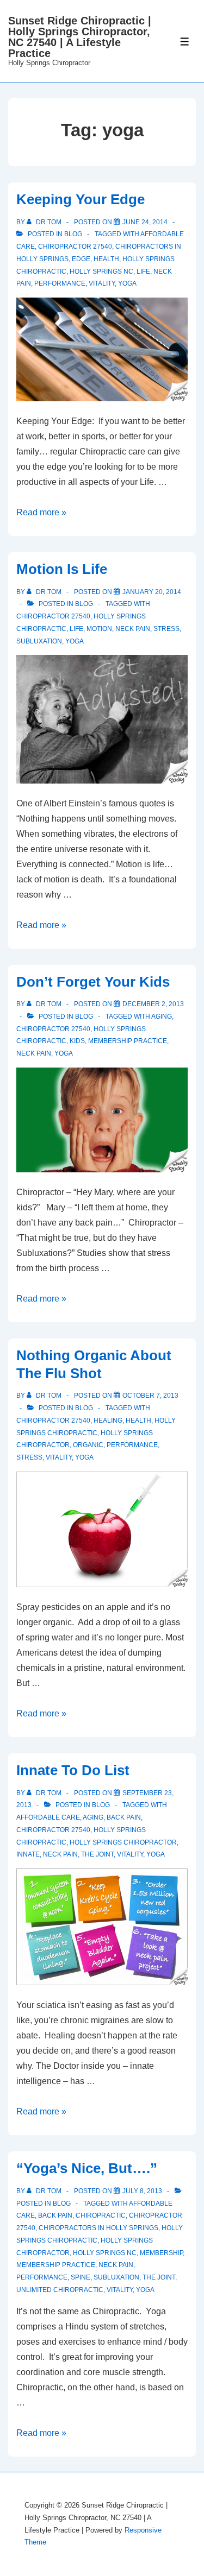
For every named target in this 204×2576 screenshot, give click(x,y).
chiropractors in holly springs (98, 2228)
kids (77, 1041)
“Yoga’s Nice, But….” (87, 2168)
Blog (73, 234)
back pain (124, 1817)
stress (166, 629)
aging (162, 1016)
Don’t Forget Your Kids (93, 982)
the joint (97, 1854)
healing (108, 1420)
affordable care (48, 1817)
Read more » (41, 512)
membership (161, 2253)
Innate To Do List (73, 1770)
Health (106, 259)
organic (88, 1445)
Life (143, 272)
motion (99, 629)
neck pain (133, 629)
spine (81, 2277)
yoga (127, 283)
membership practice (128, 1041)
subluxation (39, 641)
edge (81, 259)
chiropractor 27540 (75, 247)
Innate (28, 1854)
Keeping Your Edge (81, 199)
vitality (102, 283)
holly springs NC (101, 272)
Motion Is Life (62, 569)
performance (60, 283)
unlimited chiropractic (60, 2290)
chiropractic (101, 2215)
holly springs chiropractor (123, 1842)
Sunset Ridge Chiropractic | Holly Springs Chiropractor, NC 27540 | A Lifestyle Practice (80, 37)
